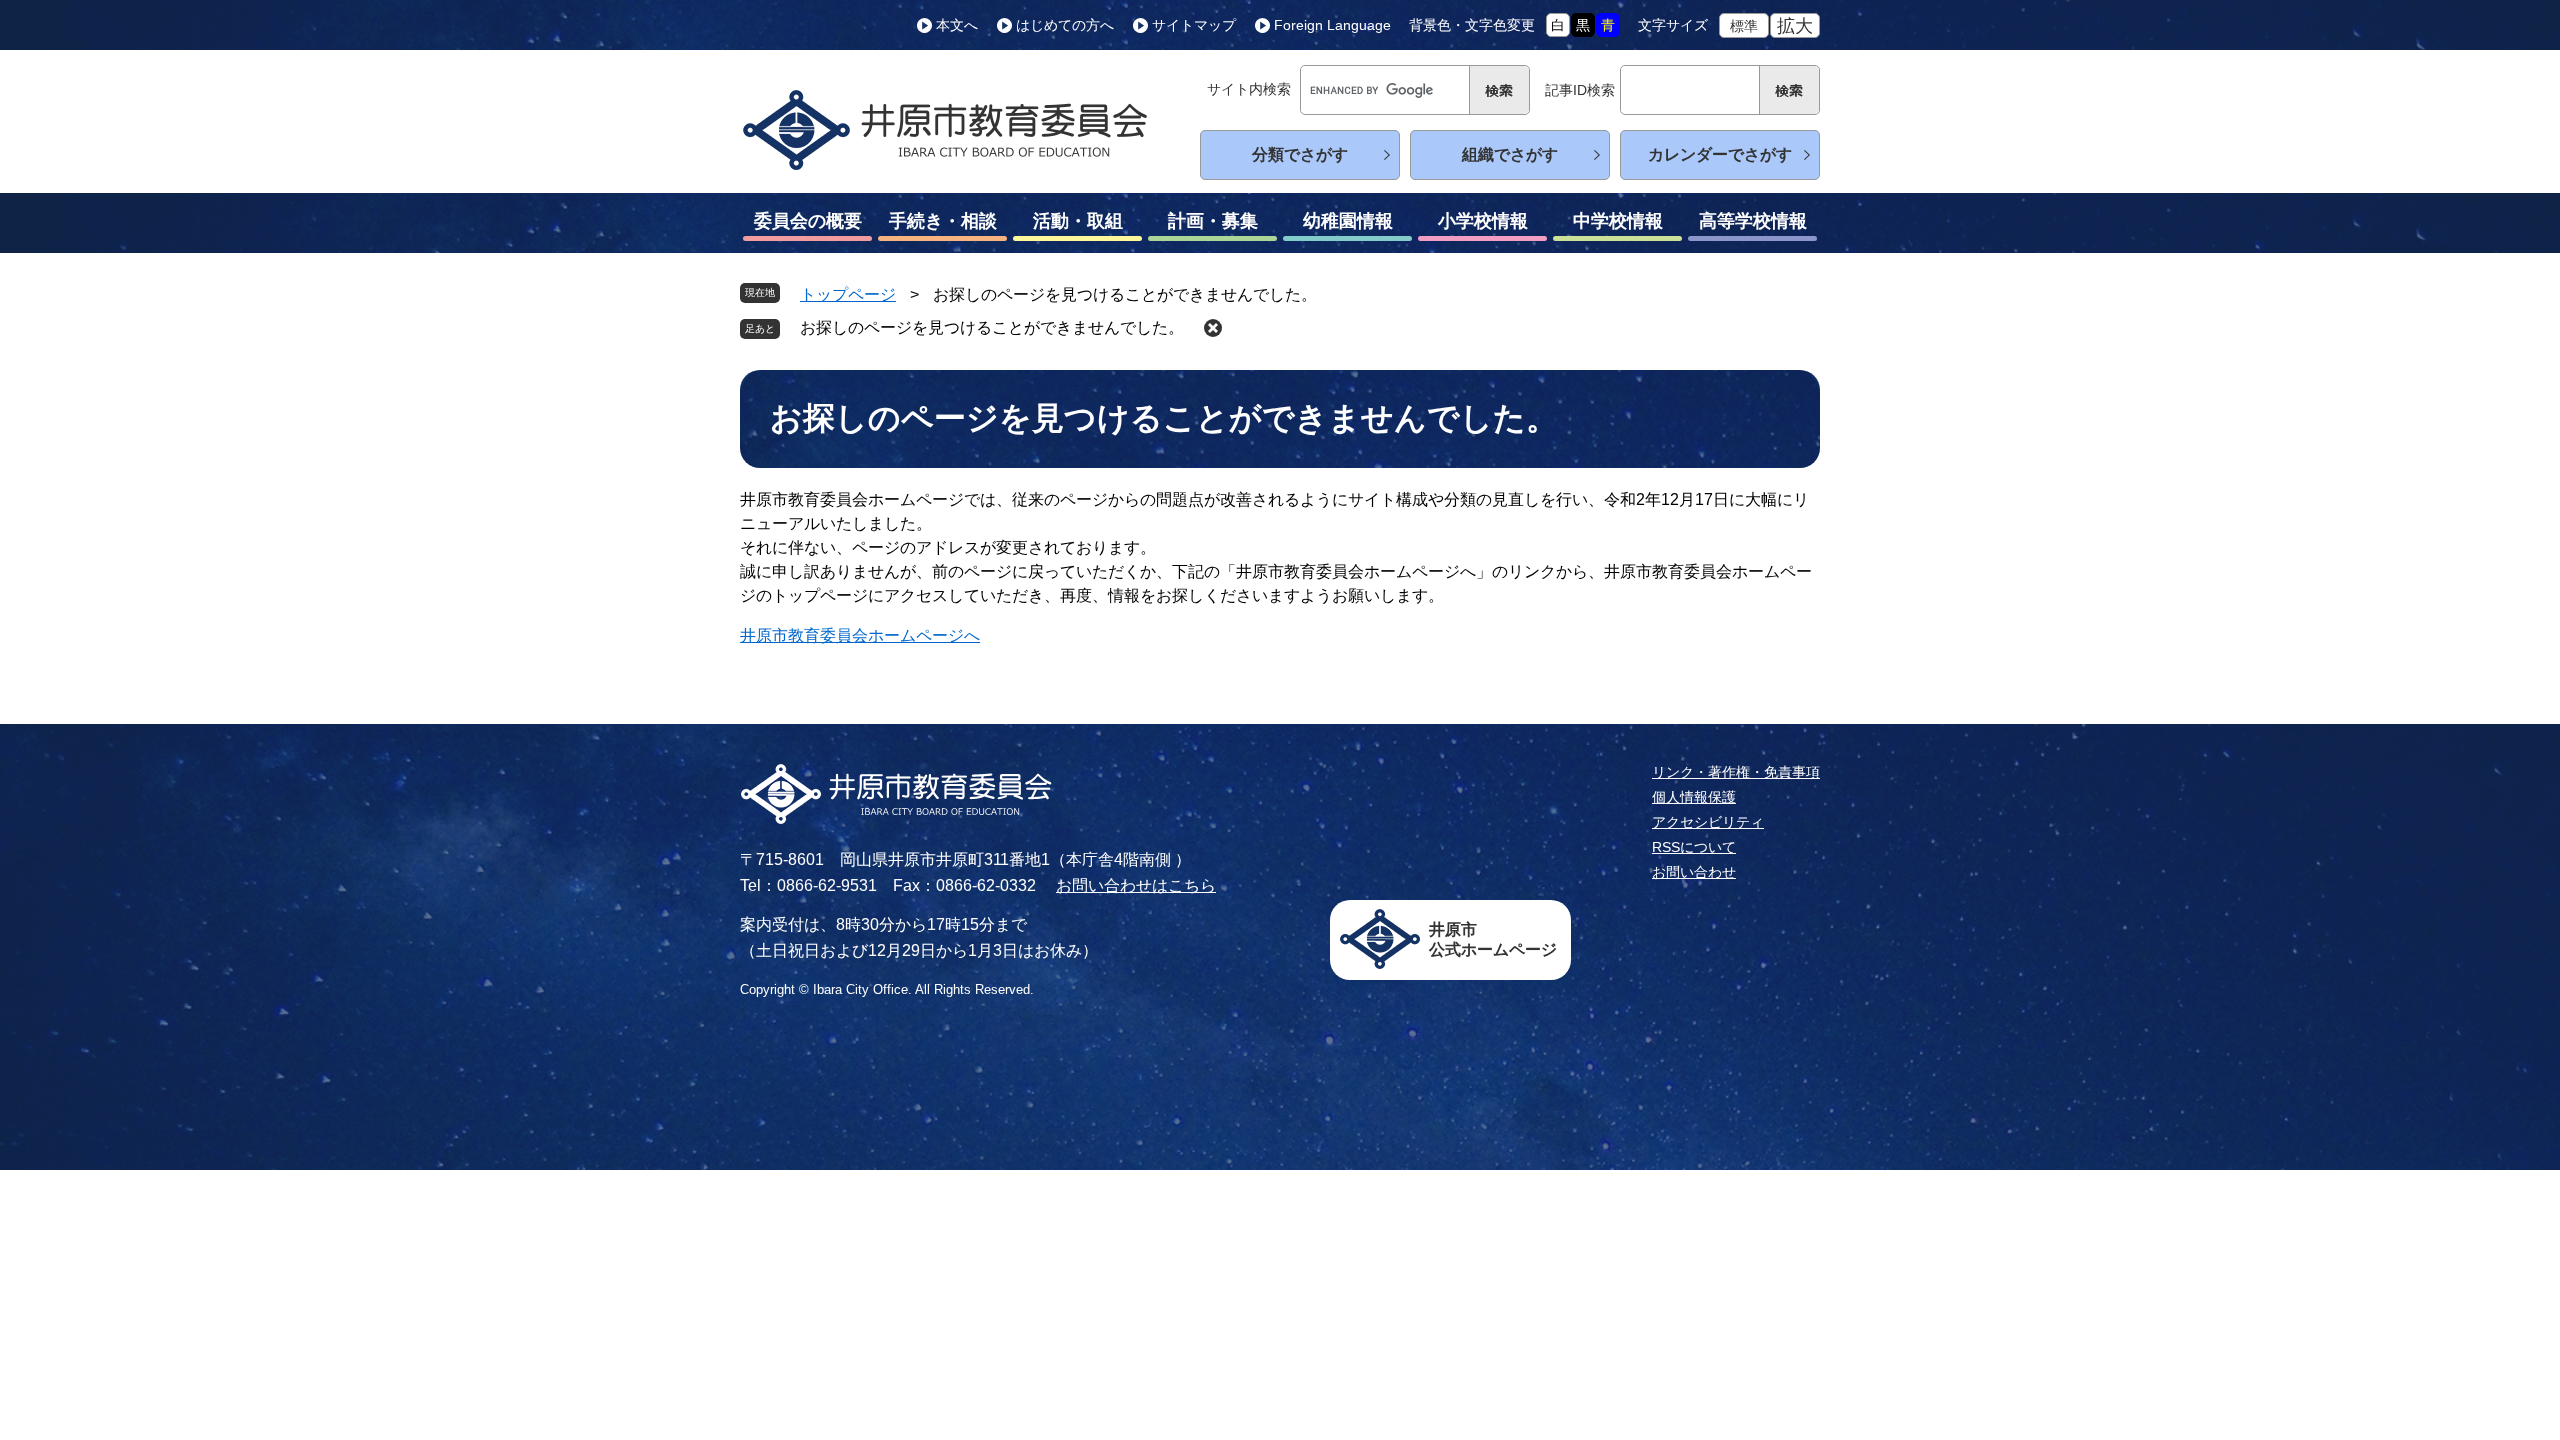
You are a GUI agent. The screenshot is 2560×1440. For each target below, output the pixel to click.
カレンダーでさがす (1720, 154)
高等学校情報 (1753, 221)
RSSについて (1694, 847)
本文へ (957, 25)
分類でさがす (1300, 154)
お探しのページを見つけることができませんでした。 (992, 327)
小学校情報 (1483, 221)
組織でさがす (1510, 154)
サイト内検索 (1249, 89)
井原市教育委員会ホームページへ (860, 635)
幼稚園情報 (1348, 221)
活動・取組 (1078, 221)
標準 (1744, 26)
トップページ (848, 294)
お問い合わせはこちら (1136, 885)
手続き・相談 (943, 221)
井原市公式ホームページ (1493, 939)
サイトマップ (1194, 25)
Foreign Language (1332, 25)
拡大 (1795, 26)
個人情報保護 (1694, 797)
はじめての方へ (1065, 25)
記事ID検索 (1580, 90)
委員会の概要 (808, 221)
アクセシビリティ (1708, 822)
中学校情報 (1618, 221)
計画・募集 (1213, 221)
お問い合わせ (1694, 872)
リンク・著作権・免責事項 (1736, 772)
